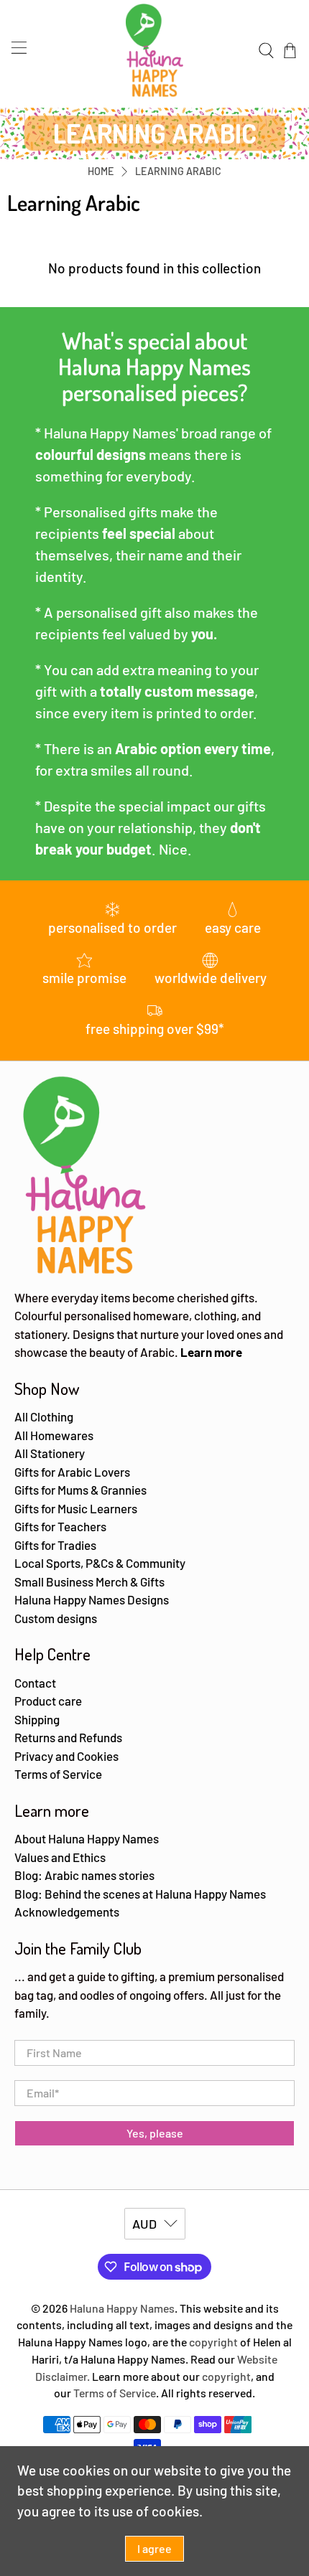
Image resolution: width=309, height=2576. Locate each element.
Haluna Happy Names (122, 2308)
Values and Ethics (60, 1857)
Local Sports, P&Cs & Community (100, 1563)
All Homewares (54, 1435)
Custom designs (56, 1618)
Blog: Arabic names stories (84, 1875)
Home (101, 171)
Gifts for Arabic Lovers (72, 1472)
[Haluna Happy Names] (155, 50)
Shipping (37, 1719)
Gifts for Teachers (60, 1526)
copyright (213, 2342)
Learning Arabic (178, 171)
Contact (35, 1683)
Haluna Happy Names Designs (92, 1599)
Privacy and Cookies (66, 1756)
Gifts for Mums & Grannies (80, 1490)
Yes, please (155, 2133)
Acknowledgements (67, 1912)
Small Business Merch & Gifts (89, 1581)
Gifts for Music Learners (76, 1508)
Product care (48, 1701)
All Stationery (50, 1453)
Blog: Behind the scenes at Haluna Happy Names (140, 1894)
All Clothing (44, 1416)
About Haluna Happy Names (87, 1838)
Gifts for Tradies (55, 1545)
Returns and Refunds (68, 1737)
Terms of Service (58, 1774)
